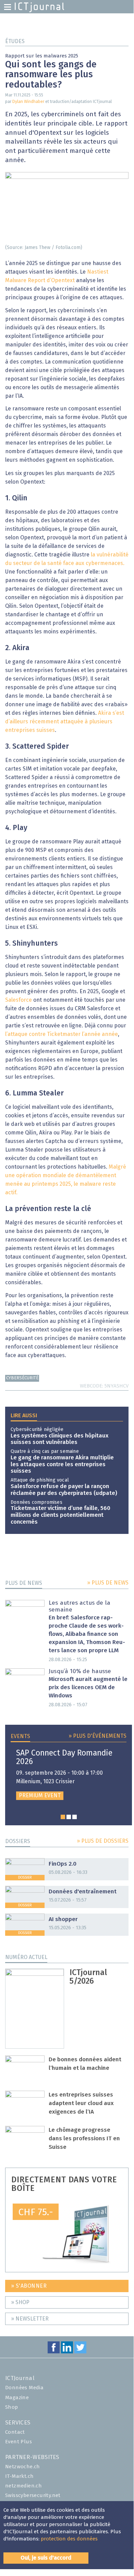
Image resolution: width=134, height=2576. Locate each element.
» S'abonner (29, 2286)
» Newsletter (30, 2319)
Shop (12, 2407)
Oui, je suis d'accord (46, 2558)
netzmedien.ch (23, 2486)
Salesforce (19, 1000)
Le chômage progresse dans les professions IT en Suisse (84, 2139)
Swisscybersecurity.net (33, 2495)
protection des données (69, 2539)
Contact (15, 2432)
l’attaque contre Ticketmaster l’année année (62, 1034)
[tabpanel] (69, 1775)
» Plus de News (108, 1583)
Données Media (24, 2388)
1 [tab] (63, 1817)
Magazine (17, 2398)
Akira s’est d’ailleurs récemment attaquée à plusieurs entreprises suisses (65, 722)
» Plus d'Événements (98, 1736)
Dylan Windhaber (28, 102)
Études (15, 41)
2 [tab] (69, 1817)
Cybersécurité (22, 1378)
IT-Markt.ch (19, 2476)
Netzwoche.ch (23, 2467)
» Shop (20, 2302)
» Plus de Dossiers (103, 1841)
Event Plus (19, 2442)
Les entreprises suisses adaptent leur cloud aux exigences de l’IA (81, 2104)
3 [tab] (75, 1817)
